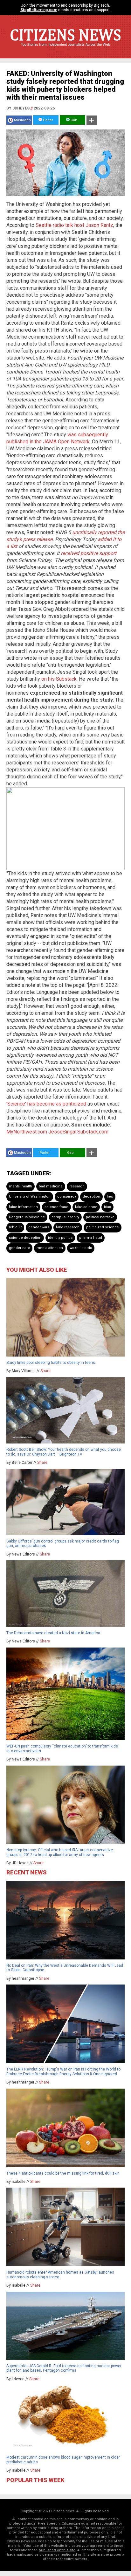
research (77, 1186)
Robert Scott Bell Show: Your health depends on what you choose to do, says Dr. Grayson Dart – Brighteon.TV (64, 1452)
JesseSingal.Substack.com (78, 1132)
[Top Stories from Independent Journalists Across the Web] (65, 49)
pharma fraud (91, 1238)
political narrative (100, 1217)
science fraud (56, 1207)
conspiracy (67, 1196)
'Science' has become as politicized (46, 1104)
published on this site (57, 2550)
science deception (25, 1238)
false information (23, 1207)
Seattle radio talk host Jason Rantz (74, 225)
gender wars (39, 1227)
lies (110, 1196)
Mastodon (22, 120)
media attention (50, 1248)
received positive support (89, 553)
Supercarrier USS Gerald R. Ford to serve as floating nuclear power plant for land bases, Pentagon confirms (64, 2368)
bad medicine (51, 1186)
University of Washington (30, 1196)
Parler (48, 120)
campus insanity (65, 1217)
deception (91, 1196)
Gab (73, 120)
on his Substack (59, 679)
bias (107, 1207)
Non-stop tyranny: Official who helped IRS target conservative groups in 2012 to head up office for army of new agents (60, 1852)
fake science (86, 1207)
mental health (21, 1186)
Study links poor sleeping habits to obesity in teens (51, 1363)
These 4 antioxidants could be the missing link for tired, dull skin (63, 2173)
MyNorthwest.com (27, 1132)
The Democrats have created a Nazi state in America (53, 1633)
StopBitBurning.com (39, 10)
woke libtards (81, 1248)
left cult (15, 1227)
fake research (68, 1227)
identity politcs (60, 1238)
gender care (19, 1248)
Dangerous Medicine (27, 1217)
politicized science (103, 1227)
